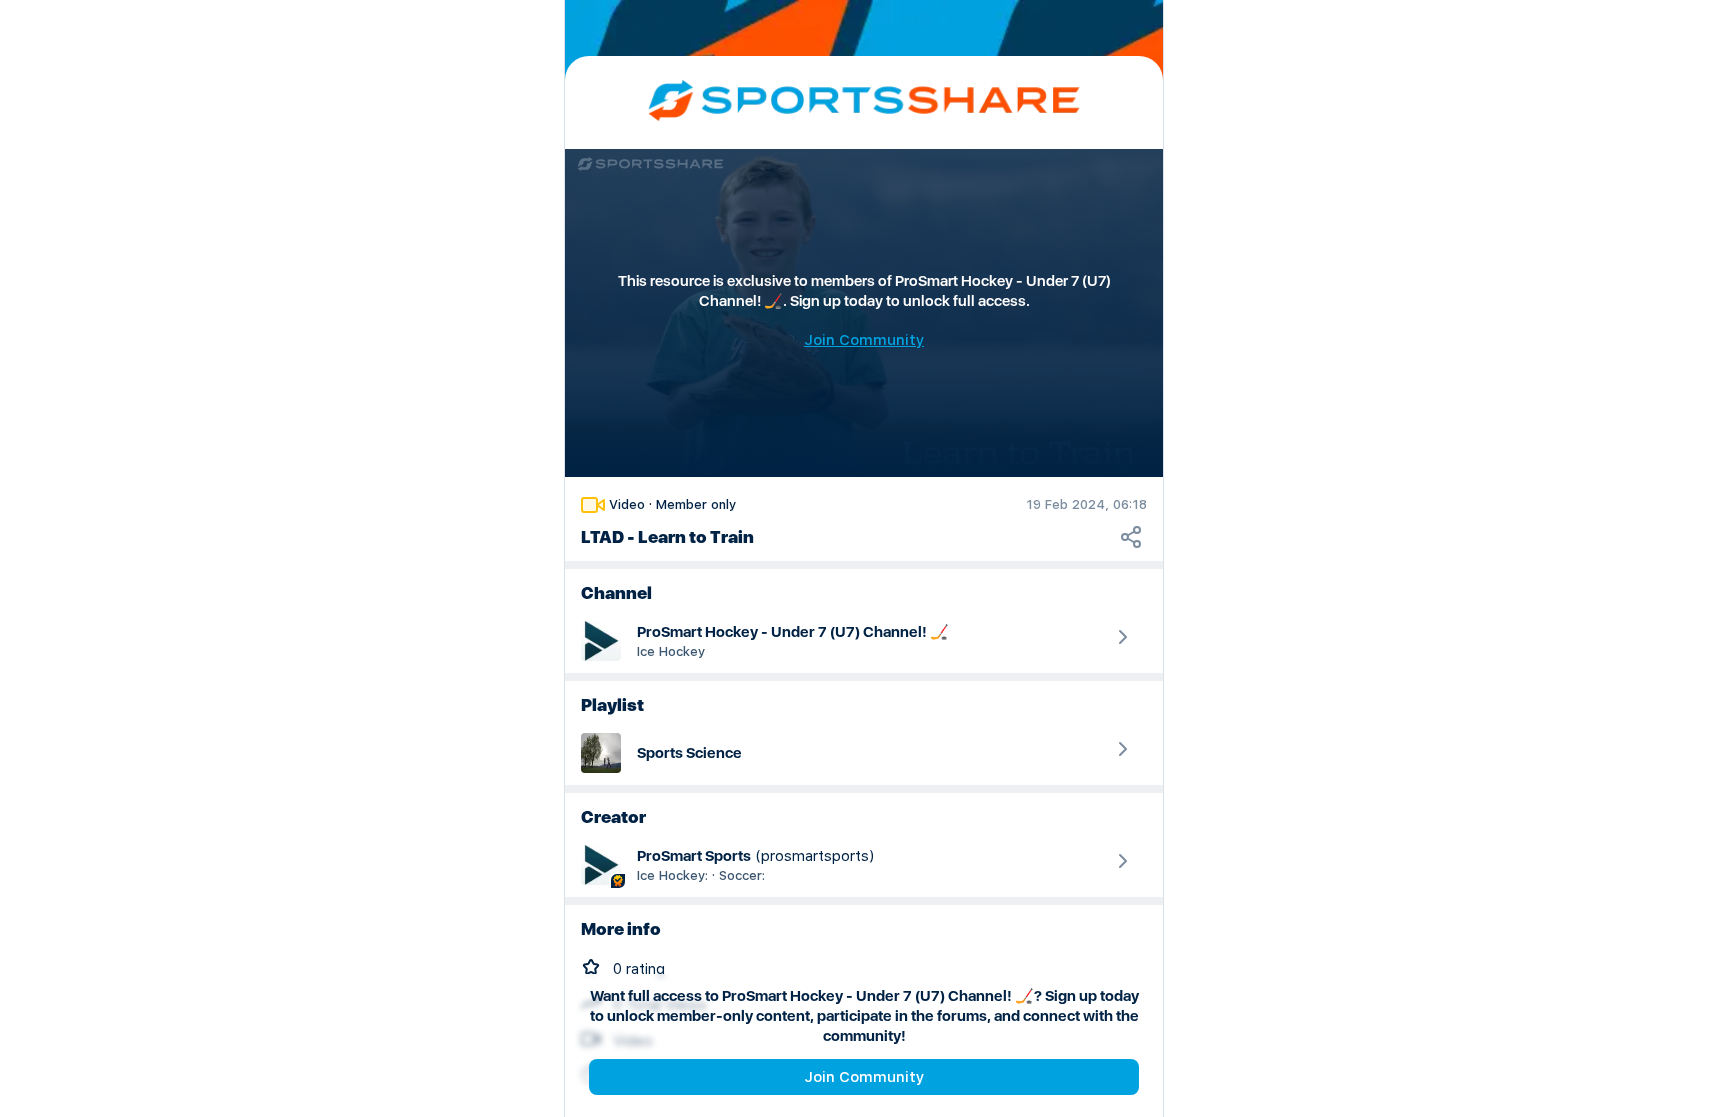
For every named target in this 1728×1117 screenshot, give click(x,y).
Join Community (864, 1077)
